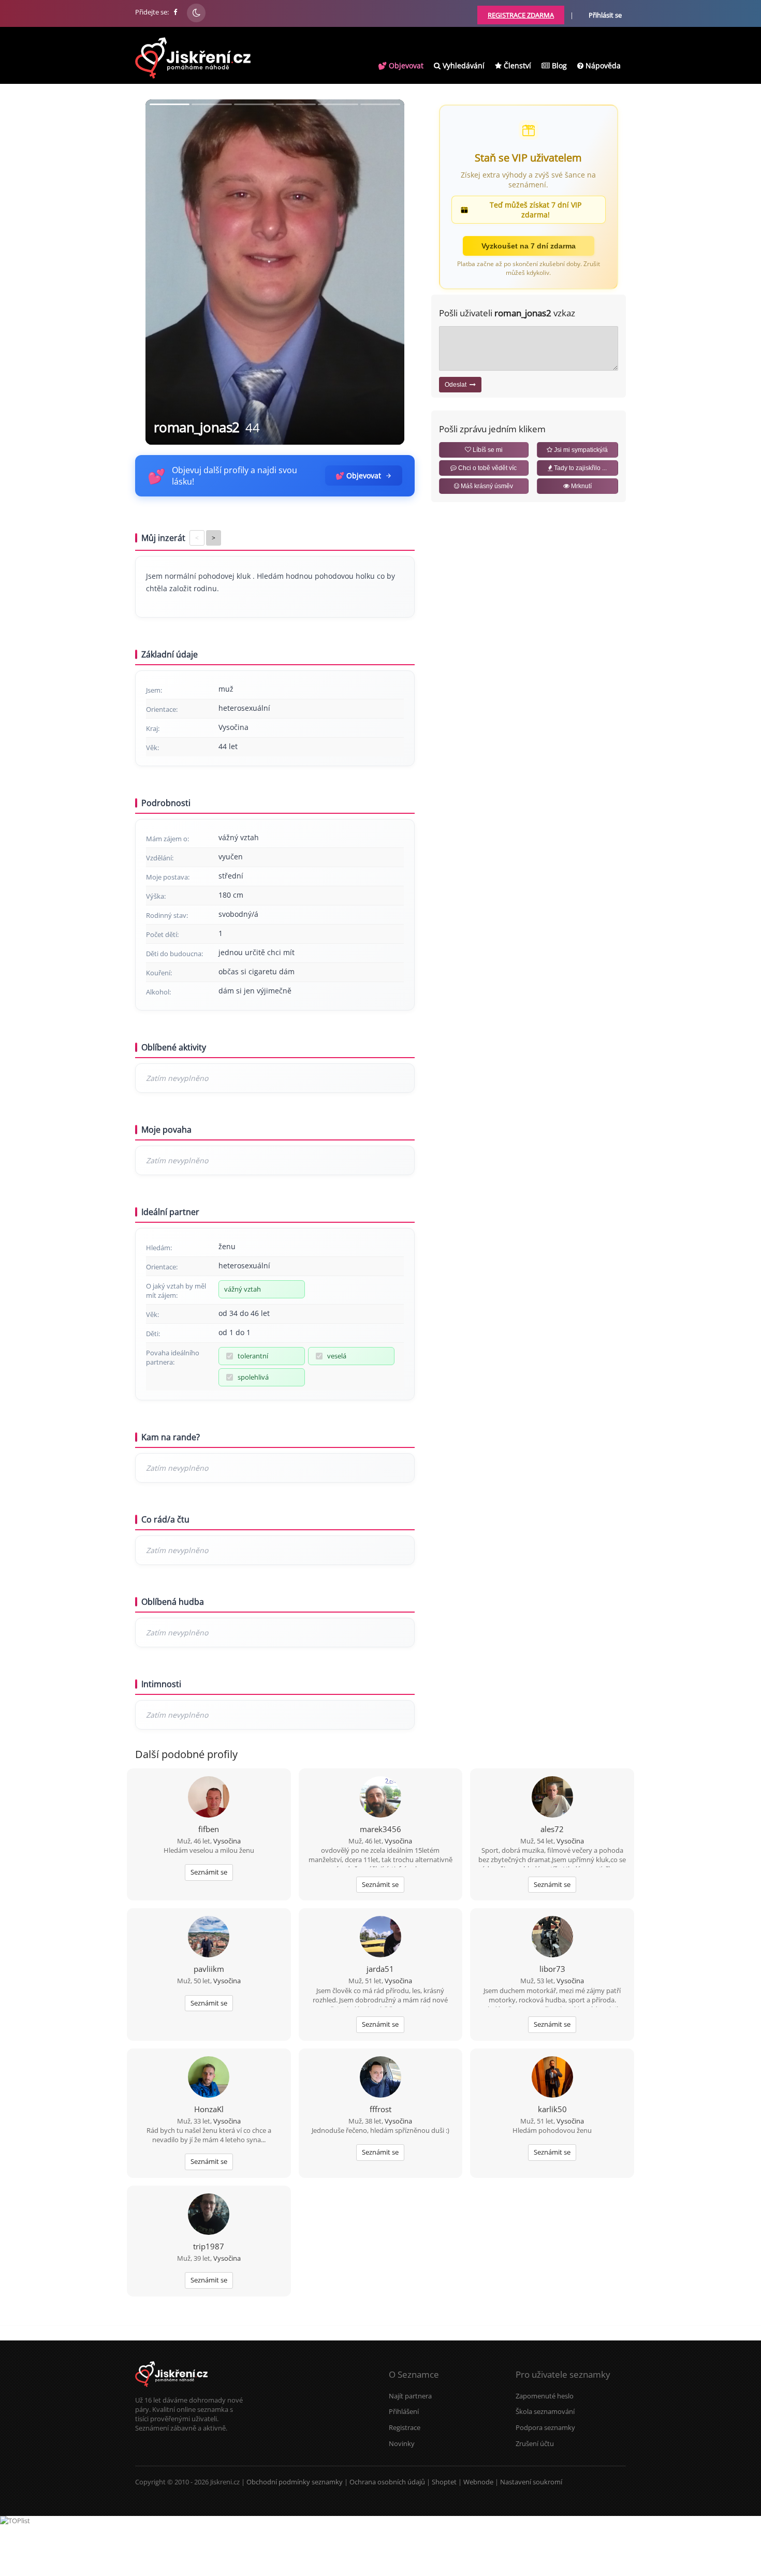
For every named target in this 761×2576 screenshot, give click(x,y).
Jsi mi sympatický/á (580, 450)
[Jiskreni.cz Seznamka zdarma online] (176, 12)
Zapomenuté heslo (545, 2396)
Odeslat (457, 385)
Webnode (478, 2482)
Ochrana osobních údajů (387, 2482)
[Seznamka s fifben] (209, 1798)
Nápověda (602, 65)
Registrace (405, 2427)
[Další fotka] (388, 272)
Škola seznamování (545, 2411)
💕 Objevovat (401, 65)
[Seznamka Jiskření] (171, 2391)
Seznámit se (209, 1872)
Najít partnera (410, 2396)
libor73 (552, 1969)
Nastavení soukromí (531, 2482)
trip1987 (209, 2246)
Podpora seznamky (545, 2427)
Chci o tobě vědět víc (487, 468)
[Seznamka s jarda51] (380, 1938)
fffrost (380, 2109)
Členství (516, 65)
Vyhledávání (463, 65)
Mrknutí (581, 486)
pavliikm (209, 1969)
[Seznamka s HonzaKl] (209, 2078)
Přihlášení (404, 2411)
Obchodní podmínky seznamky (295, 2482)
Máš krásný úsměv (486, 486)
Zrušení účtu (535, 2443)
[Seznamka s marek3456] (380, 1798)
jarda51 (380, 1969)
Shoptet (444, 2482)
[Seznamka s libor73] (552, 1938)
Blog (558, 65)
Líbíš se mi (487, 450)
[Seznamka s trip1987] (209, 2215)
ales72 (552, 1829)
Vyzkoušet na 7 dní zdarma (529, 246)
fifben (209, 1829)
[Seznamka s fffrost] (380, 2078)
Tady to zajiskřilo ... (580, 468)
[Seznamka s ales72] (552, 1798)
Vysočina (227, 1841)
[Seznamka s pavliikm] (209, 1938)
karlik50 (552, 2109)
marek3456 (380, 1829)
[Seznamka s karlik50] (552, 2078)
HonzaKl (209, 2109)
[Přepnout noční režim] (196, 13)
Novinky (402, 2443)
